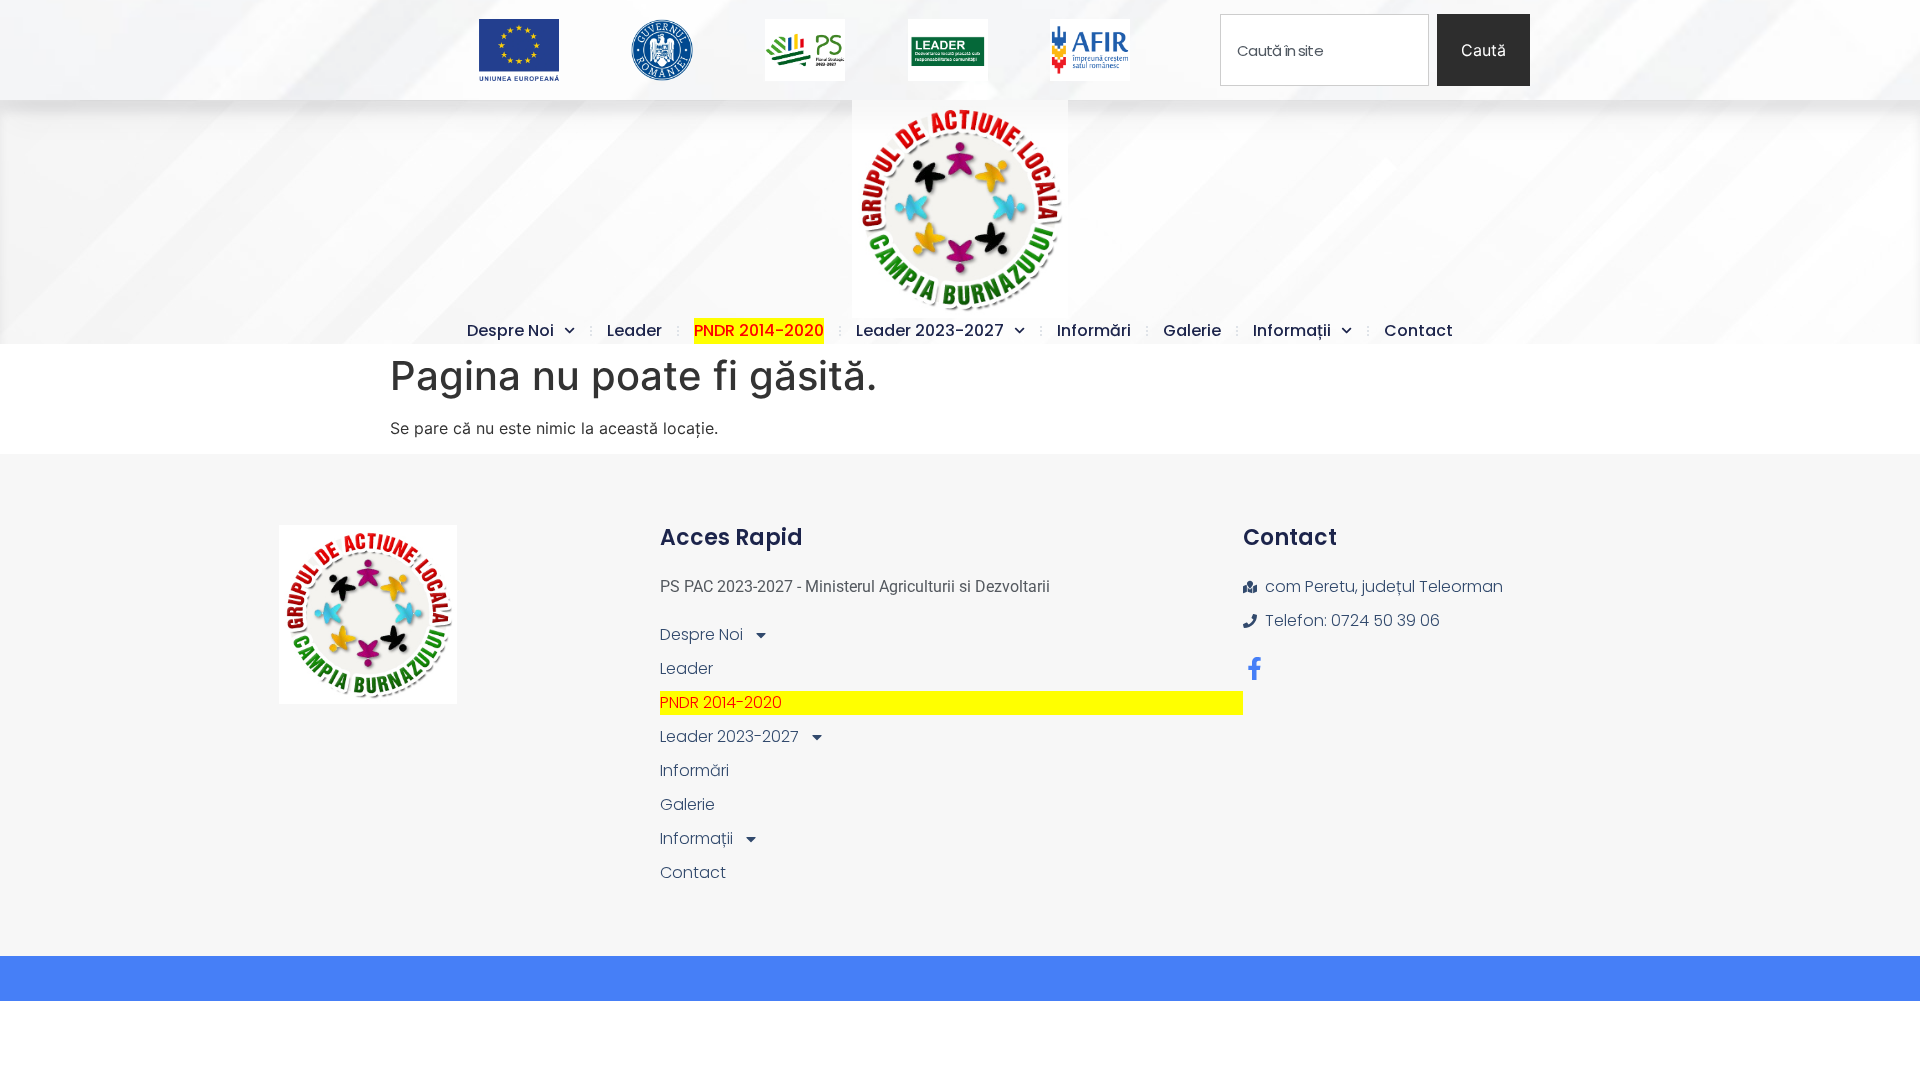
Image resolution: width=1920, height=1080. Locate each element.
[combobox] (1324, 50)
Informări (1094, 330)
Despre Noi (510, 330)
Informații (1292, 330)
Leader (634, 330)
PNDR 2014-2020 (759, 330)
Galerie (1192, 330)
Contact (1418, 330)
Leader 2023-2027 (930, 330)
